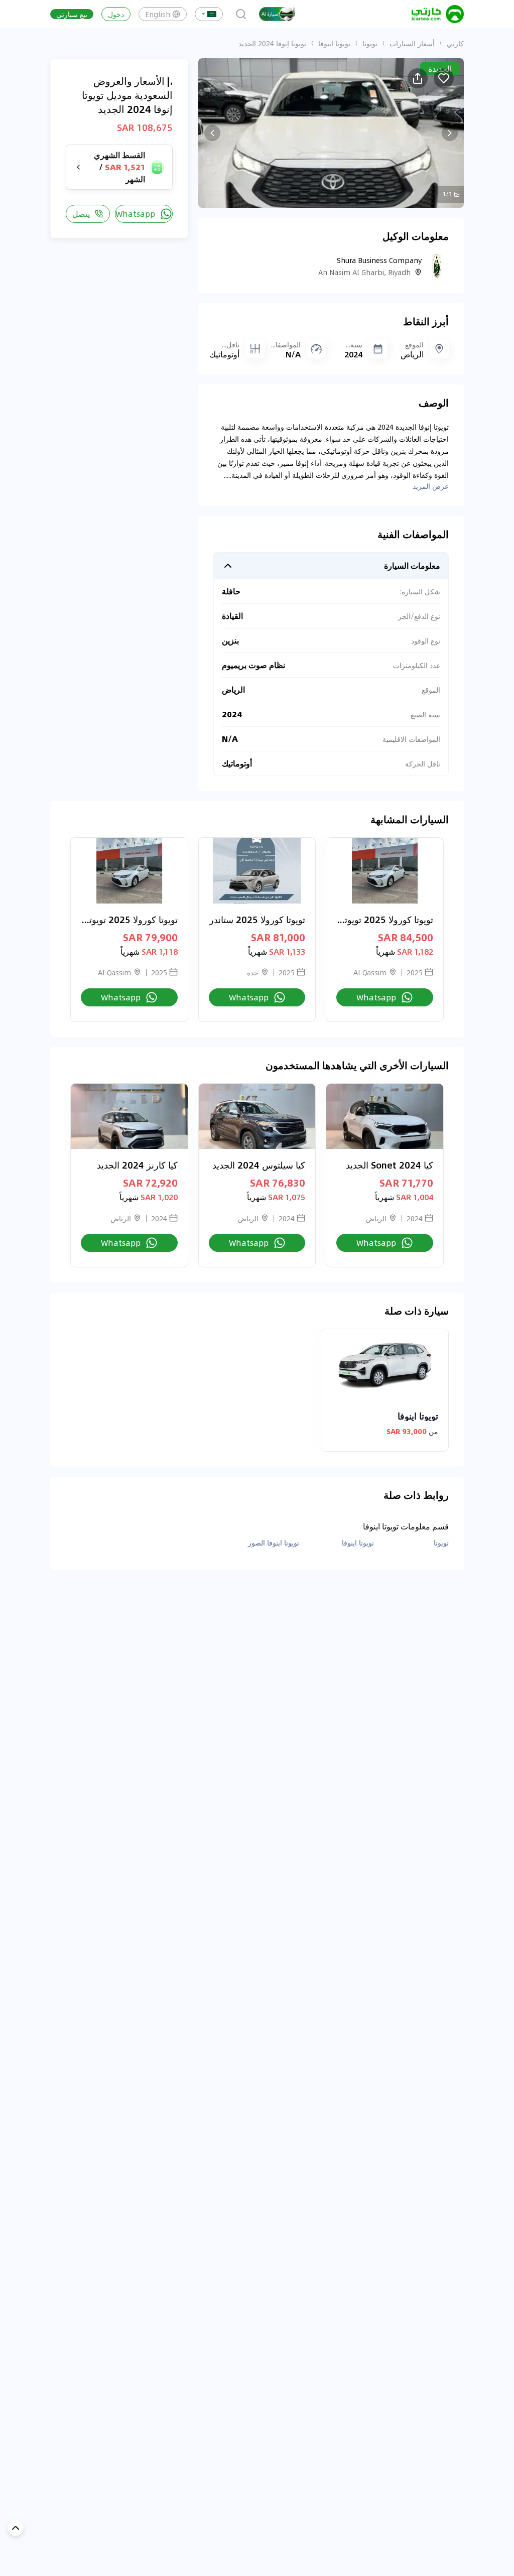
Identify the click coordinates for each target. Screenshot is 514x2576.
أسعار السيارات (412, 43)
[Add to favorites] (444, 78)
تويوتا (370, 43)
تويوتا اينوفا (334, 43)
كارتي (455, 43)
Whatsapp (135, 214)
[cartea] (438, 14)
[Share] (418, 78)
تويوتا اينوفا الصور (274, 1542)
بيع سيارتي (72, 14)
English (158, 14)
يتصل (81, 214)
